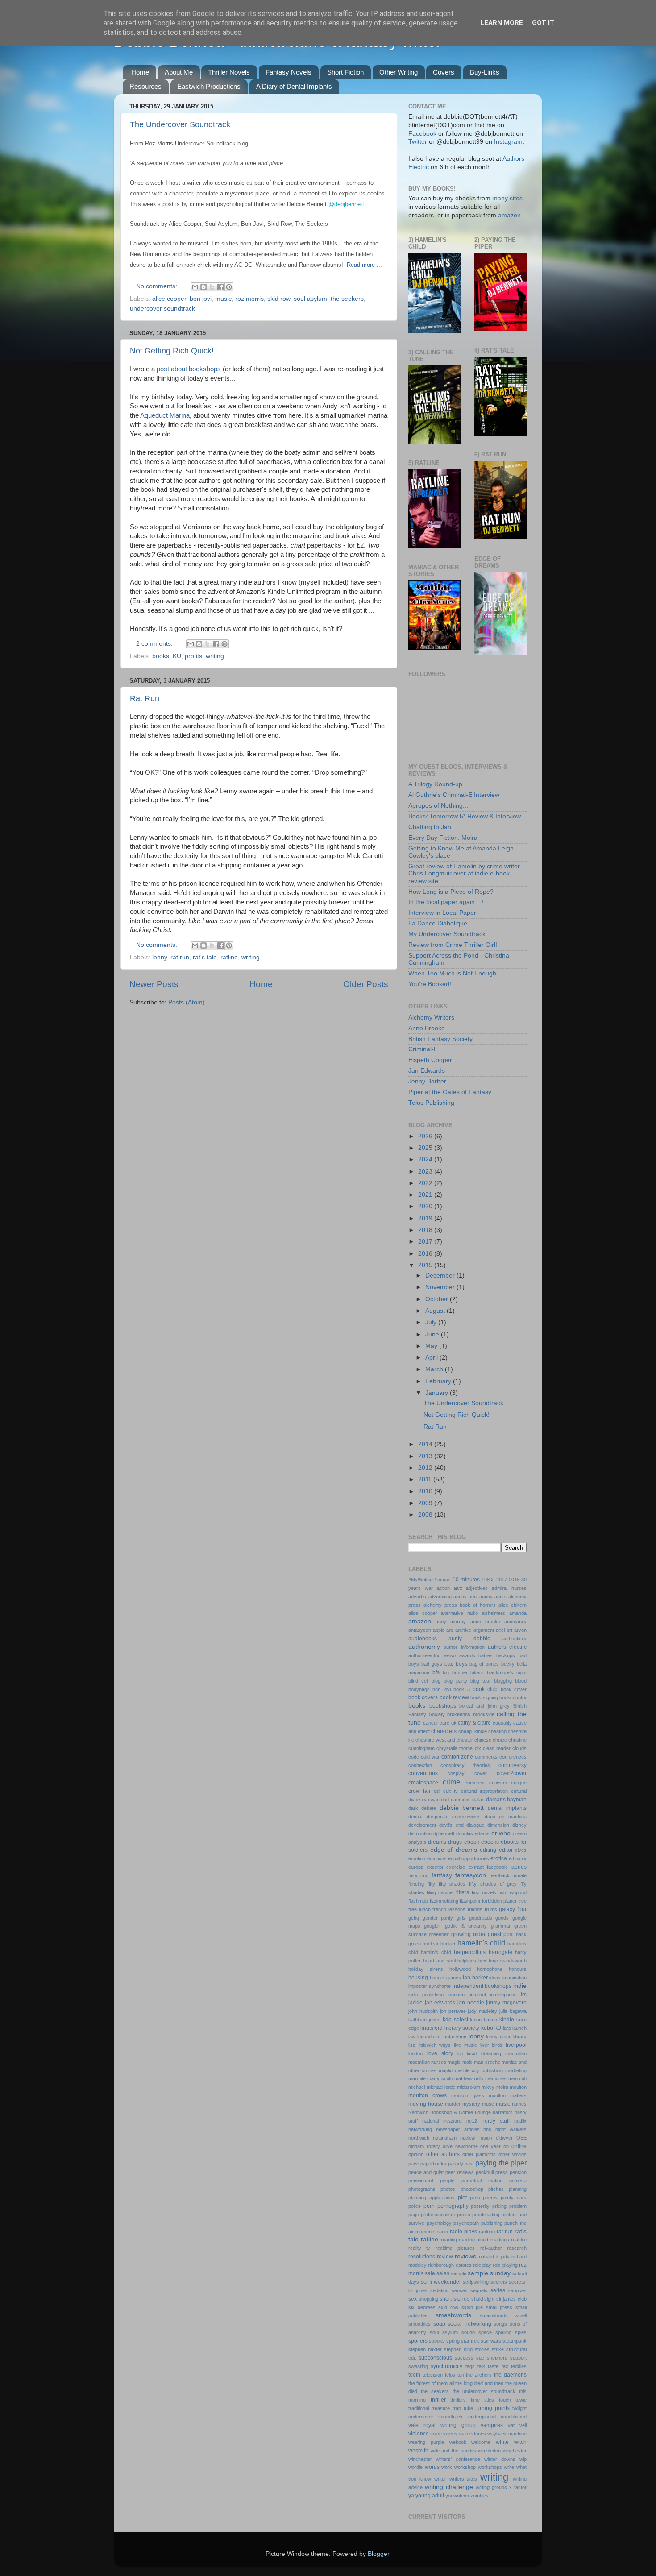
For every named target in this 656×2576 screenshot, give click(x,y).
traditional (419, 2408)
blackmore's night (507, 1672)
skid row (279, 299)
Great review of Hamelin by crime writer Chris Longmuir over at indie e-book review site (464, 873)
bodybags (419, 1689)
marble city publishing (479, 2070)
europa (416, 1867)
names (519, 2104)
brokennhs (459, 1714)
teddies (519, 2366)
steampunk (515, 2341)
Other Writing (399, 72)
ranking (487, 2232)
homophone (490, 1969)
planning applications (432, 2198)
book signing (484, 1697)
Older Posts (366, 984)
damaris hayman (506, 1800)
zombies (480, 2496)
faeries (518, 1867)
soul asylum (310, 299)
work (447, 2467)
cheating (497, 1731)
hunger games (446, 1978)
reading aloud (473, 2240)
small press (499, 2307)
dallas (478, 1800)
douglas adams (473, 1833)
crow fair (419, 1791)
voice (436, 2434)
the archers (479, 2375)
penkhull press (492, 2172)
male (467, 2062)
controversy (513, 1765)
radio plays (463, 2232)
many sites (507, 198)
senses (460, 2290)
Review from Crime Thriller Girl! (453, 945)
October (438, 1299)
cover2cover (512, 1773)
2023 (426, 1172)
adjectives (477, 1588)
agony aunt (466, 1597)
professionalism (438, 2215)
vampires (492, 2425)
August (436, 1311)
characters (444, 1731)
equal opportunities (469, 1858)
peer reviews (460, 2172)
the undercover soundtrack (484, 2391)
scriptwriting (476, 2282)
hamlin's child (436, 1952)
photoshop (472, 2189)
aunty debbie (469, 1639)
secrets (499, 2282)
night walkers (511, 2129)
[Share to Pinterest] (229, 287)
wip (523, 2459)
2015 (426, 1265)
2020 (426, 1206)
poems (490, 2198)
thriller (438, 2400)
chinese (483, 1740)
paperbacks (433, 2164)
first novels (484, 1892)
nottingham (445, 2138)
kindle (507, 2020)
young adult (430, 2496)
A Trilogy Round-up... (438, 784)
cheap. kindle (473, 1731)
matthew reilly (469, 2078)
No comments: (158, 286)
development (422, 1825)
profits (193, 656)
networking (420, 2129)
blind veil (418, 1681)
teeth (414, 2375)
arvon (520, 1630)
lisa (412, 2045)
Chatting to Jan (430, 827)
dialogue (475, 1825)
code (414, 1757)
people (447, 2181)
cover (481, 1773)
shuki (477, 2299)
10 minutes (466, 1580)
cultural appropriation (484, 1791)
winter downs (500, 2459)
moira (502, 2087)
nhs (487, 2129)
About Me (179, 72)
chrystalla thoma (455, 1748)
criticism (498, 1783)
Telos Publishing (431, 1103)
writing (215, 656)
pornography (453, 2206)
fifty (431, 1884)
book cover (514, 1689)
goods (502, 1918)
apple (439, 1630)
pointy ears (514, 2198)
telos (450, 2375)
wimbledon (489, 2451)
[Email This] (195, 287)
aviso (450, 1655)
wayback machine (507, 2434)
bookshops (443, 1706)
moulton (518, 2087)
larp (507, 2028)
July (432, 1322)
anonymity (515, 1622)
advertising (440, 1597)
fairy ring (418, 1875)
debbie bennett (462, 1808)
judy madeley (482, 2011)
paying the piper (501, 2163)
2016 (426, 1254)
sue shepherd (492, 2358)
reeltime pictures (455, 2248)
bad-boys (456, 1664)
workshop (465, 2467)
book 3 (461, 1689)
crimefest (475, 1783)
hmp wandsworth (508, 1961)
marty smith (440, 2078)
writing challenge (449, 2487)
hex (482, 1961)
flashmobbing (444, 1901)
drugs (455, 1842)
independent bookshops (482, 1986)
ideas (495, 1978)
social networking (469, 2324)
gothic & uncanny (466, 1926)
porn (429, 2206)
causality (502, 1723)
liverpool (516, 2045)
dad (445, 1800)
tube (468, 2408)
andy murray (451, 1622)
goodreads (481, 1918)
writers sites (463, 2479)
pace (414, 2164)
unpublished (514, 2417)
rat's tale (205, 957)
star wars (491, 2341)
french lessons (449, 1909)
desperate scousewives (454, 1817)
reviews (465, 2256)
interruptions (503, 1995)
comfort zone (457, 1757)
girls (461, 1918)
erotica (499, 1858)
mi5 (523, 2078)
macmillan (516, 2053)
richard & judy (494, 2257)
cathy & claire (474, 1723)
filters (463, 1892)
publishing (492, 2223)
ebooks (490, 1842)
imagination (515, 1978)
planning (518, 2189)
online (519, 2146)
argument (484, 1630)
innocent (457, 1995)
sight (489, 2299)
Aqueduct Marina (165, 415)
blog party (455, 1681)
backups (506, 1655)
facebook (497, 1867)
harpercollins (470, 1952)
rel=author (491, 2248)
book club (485, 1689)
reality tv (419, 2248)
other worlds (513, 2154)
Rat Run (145, 698)
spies (521, 2332)
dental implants (507, 1808)
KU (177, 656)
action (443, 1588)
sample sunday (489, 2273)
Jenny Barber (427, 1081)
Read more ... (364, 265)
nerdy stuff (496, 2121)
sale (430, 2273)
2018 (426, 1230)
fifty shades (452, 1884)
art (509, 1630)
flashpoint (470, 1901)
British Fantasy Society (440, 1039)
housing (418, 1978)
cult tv (450, 1791)
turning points (492, 2408)
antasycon (420, 1630)
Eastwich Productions (209, 86)
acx (458, 1588)
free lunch (419, 1909)
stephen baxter (425, 2349)
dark (413, 1808)
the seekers (347, 299)
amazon (509, 215)
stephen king (458, 2349)
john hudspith (423, 2011)
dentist (415, 1817)
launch (519, 2028)
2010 (426, 1491)
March (435, 1369)
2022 (426, 1183)
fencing (416, 1884)
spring (453, 2341)
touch (505, 2400)
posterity (480, 2206)
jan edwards (440, 2003)
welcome (481, 2442)
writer (440, 2479)
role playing (505, 2265)
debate (429, 1808)
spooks (437, 2341)
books (161, 656)
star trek (470, 2341)
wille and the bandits (453, 2451)
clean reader (497, 1748)
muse (488, 2104)
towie (521, 2400)
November (441, 1287)
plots (475, 2198)
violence (419, 2434)
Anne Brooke (427, 1028)
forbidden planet (499, 1901)
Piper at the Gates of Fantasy (450, 1092)
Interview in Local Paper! (443, 913)
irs (524, 1995)
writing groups (491, 2487)
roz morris (249, 299)
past (469, 2164)
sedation (439, 2290)
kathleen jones (424, 2020)
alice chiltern (513, 1605)
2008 (426, 1515)
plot (462, 2198)
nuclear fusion (476, 2138)
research (517, 2248)
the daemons (510, 2375)
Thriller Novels (229, 72)
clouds (519, 1748)
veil (523, 2425)
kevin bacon (484, 2020)
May (432, 1346)
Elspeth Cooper (430, 1060)
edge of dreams (454, 1850)
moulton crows (428, 2095)
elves (521, 1850)
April (432, 1358)
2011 (426, 1479)
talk (481, 2366)
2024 (426, 1159)
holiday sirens (426, 1969)
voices (450, 2434)
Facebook (422, 134)
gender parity (438, 1918)
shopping (428, 2299)
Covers (444, 72)
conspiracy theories (465, 1765)
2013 (426, 1456)
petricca (518, 2181)
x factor (518, 2487)
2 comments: (155, 644)
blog (436, 1681)
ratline (229, 957)
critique (519, 1783)
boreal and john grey (484, 1706)
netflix (520, 2121)
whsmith (418, 2451)
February (439, 1381)
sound (468, 2332)
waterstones (473, 2434)
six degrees (422, 2307)
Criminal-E (423, 1049)
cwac (434, 1800)
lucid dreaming (484, 2053)
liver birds (492, 2045)
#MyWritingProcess (430, 1580)
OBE (521, 2138)
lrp (460, 2053)
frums (491, 1909)
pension (518, 2172)
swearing (418, 2366)
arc (450, 1630)
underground (482, 2417)
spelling (503, 2332)
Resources (145, 86)
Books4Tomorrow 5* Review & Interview (465, 816)
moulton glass (468, 2095)
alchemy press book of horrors (460, 1605)
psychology (439, 2223)
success (464, 2358)
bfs (436, 1672)
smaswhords (494, 2315)
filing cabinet (440, 1892)
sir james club (511, 2299)
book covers (423, 1697)
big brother (455, 1672)
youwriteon (457, 2496)
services (517, 2290)
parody (456, 2164)
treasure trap (446, 2408)
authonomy (424, 1647)
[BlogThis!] (203, 287)
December (441, 1276)
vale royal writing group (442, 2425)
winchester (515, 2451)
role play (482, 2265)
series (498, 2290)
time (475, 2400)
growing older (468, 1934)
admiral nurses (509, 1588)
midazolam (469, 2087)
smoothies (419, 2324)
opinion (416, 2154)
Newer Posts (154, 984)
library (520, 2037)
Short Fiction (345, 72)
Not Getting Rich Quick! (172, 351)
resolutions (422, 2257)
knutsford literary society (450, 2028)
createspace (423, 1783)
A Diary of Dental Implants (294, 86)
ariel (500, 1630)
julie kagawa (513, 2011)
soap (439, 2324)
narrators (503, 2112)
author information (464, 1647)
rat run (180, 957)
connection (420, 1765)
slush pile (472, 2307)
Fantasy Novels (289, 72)
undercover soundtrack (162, 309)
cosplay (456, 1773)
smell (521, 2315)
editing (488, 1850)
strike (498, 2349)
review (445, 2257)
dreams (437, 1842)
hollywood (460, 1969)
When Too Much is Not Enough (452, 973)
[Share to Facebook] (220, 287)
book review (454, 1697)
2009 (426, 1503)
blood (521, 1681)
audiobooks (423, 1639)
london (415, 2053)
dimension (498, 1825)
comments (486, 1757)
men (513, 2078)
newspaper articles (458, 2129)
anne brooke (485, 1622)
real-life (519, 2240)
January (438, 1393)
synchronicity (446, 2366)
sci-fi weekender (441, 2282)
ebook (472, 1842)
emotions (437, 1858)
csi (437, 1791)
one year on (494, 2146)
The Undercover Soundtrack (180, 124)
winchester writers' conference (444, 2459)
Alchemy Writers (431, 1018)
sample (459, 2273)
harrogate (500, 1952)
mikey (488, 2087)
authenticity (514, 1639)
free (522, 1901)
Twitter (418, 142)
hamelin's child (481, 1943)
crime (451, 1782)
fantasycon (471, 1875)
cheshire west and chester (444, 1740)
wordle (415, 2467)
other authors (443, 2154)
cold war (430, 1757)
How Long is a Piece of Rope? (451, 892)
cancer (431, 1723)
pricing (499, 2206)
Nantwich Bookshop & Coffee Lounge (450, 2112)
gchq (414, 1918)
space (485, 2332)
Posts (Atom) (187, 1002)
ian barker (475, 1978)
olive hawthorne (460, 2146)
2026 (426, 1136)
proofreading (486, 2215)
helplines (467, 1961)
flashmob (418, 1901)
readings (500, 2240)
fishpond (517, 1892)
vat (511, 2425)
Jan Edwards (427, 1071)
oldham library (424, 2146)
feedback (500, 1875)
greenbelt (439, 1934)
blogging (503, 1681)
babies (486, 1655)
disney (519, 1825)
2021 (426, 1195)
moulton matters (508, 2095)
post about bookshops (189, 369)
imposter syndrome (430, 1986)
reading (449, 2240)
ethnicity (518, 1858)
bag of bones (484, 1664)
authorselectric (424, 1655)
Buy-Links (485, 72)
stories (482, 2349)
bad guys (432, 1664)
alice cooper (169, 299)
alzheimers (493, 1613)
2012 (426, 1468)
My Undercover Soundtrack (447, 934)
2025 (426, 1148)
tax (505, 2366)
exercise (456, 1867)
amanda (518, 1613)
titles (489, 2400)
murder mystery (463, 2104)
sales (443, 2273)
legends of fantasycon (442, 2037)
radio (443, 2232)
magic (454, 2062)
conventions (423, 1773)
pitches (496, 2189)
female (519, 1875)
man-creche (487, 2062)
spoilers (418, 2341)
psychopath (466, 2223)
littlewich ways (435, 2045)
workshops (490, 2467)
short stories (455, 2299)
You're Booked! (430, 984)
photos (448, 2189)
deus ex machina (506, 1817)
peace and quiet (426, 2172)
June (433, 1334)
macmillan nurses (427, 2062)
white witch (511, 2442)
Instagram (508, 142)
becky (508, 1664)
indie (520, 1986)
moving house (426, 2104)
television (433, 2375)
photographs (422, 2189)
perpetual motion (482, 2181)
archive (463, 1630)
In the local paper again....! (446, 902)
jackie (415, 2003)
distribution (420, 1833)
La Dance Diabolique (438, 923)
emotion (417, 1858)
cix (478, 1748)
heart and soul (439, 1961)
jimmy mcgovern (506, 2003)
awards (467, 1655)
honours (518, 1969)
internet (478, 1995)
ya (411, 2496)
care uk (448, 1723)
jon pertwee (453, 2011)
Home (140, 72)
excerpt (435, 1867)
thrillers (458, 2400)
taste (493, 2366)
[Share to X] (212, 287)
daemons (461, 1800)
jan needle (471, 2003)
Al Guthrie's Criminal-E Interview (454, 795)
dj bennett (444, 1833)
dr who (501, 1833)
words (432, 2467)
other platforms (479, 2154)
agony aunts (493, 1597)
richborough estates (450, 2265)
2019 (426, 1218)
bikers (477, 1672)
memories (496, 2078)
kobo (487, 2028)
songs (500, 2324)
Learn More (502, 23)
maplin (446, 2070)
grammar (501, 1926)
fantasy (442, 1875)
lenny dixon (498, 2037)
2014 (426, 1444)
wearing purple (426, 2442)
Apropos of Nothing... (438, 806)
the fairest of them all (431, 2383)
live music (465, 2045)
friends (475, 1909)
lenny (160, 957)
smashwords (453, 2315)
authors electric (507, 1647)
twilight (519, 2408)
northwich (419, 2138)
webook (458, 2442)
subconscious (435, 2358)
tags (470, 2366)
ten (461, 2375)
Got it (543, 23)
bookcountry (513, 1697)
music (223, 299)
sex (413, 2299)
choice (500, 1740)
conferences (513, 1757)
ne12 (472, 2121)
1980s (488, 1580)
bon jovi (201, 299)
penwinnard (421, 2181)
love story (440, 2053)
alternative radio (459, 1613)
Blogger (378, 2554)
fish (502, 1892)
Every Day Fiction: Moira (443, 838)
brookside (484, 1714)
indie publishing (426, 1995)
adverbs (417, 1597)
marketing (516, 2070)
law (412, 2037)
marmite (417, 2078)
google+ (432, 1926)
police (415, 2206)
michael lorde (441, 2087)
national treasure (442, 2121)
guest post (501, 1934)
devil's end (451, 1825)
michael (417, 2087)
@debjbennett (347, 204)
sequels (479, 2290)
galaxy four (513, 1909)
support (518, 2358)
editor (506, 1850)
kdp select (455, 2020)
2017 (426, 1242)
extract (476, 1867)
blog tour (481, 1681)
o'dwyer (504, 2138)
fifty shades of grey (493, 1884)
